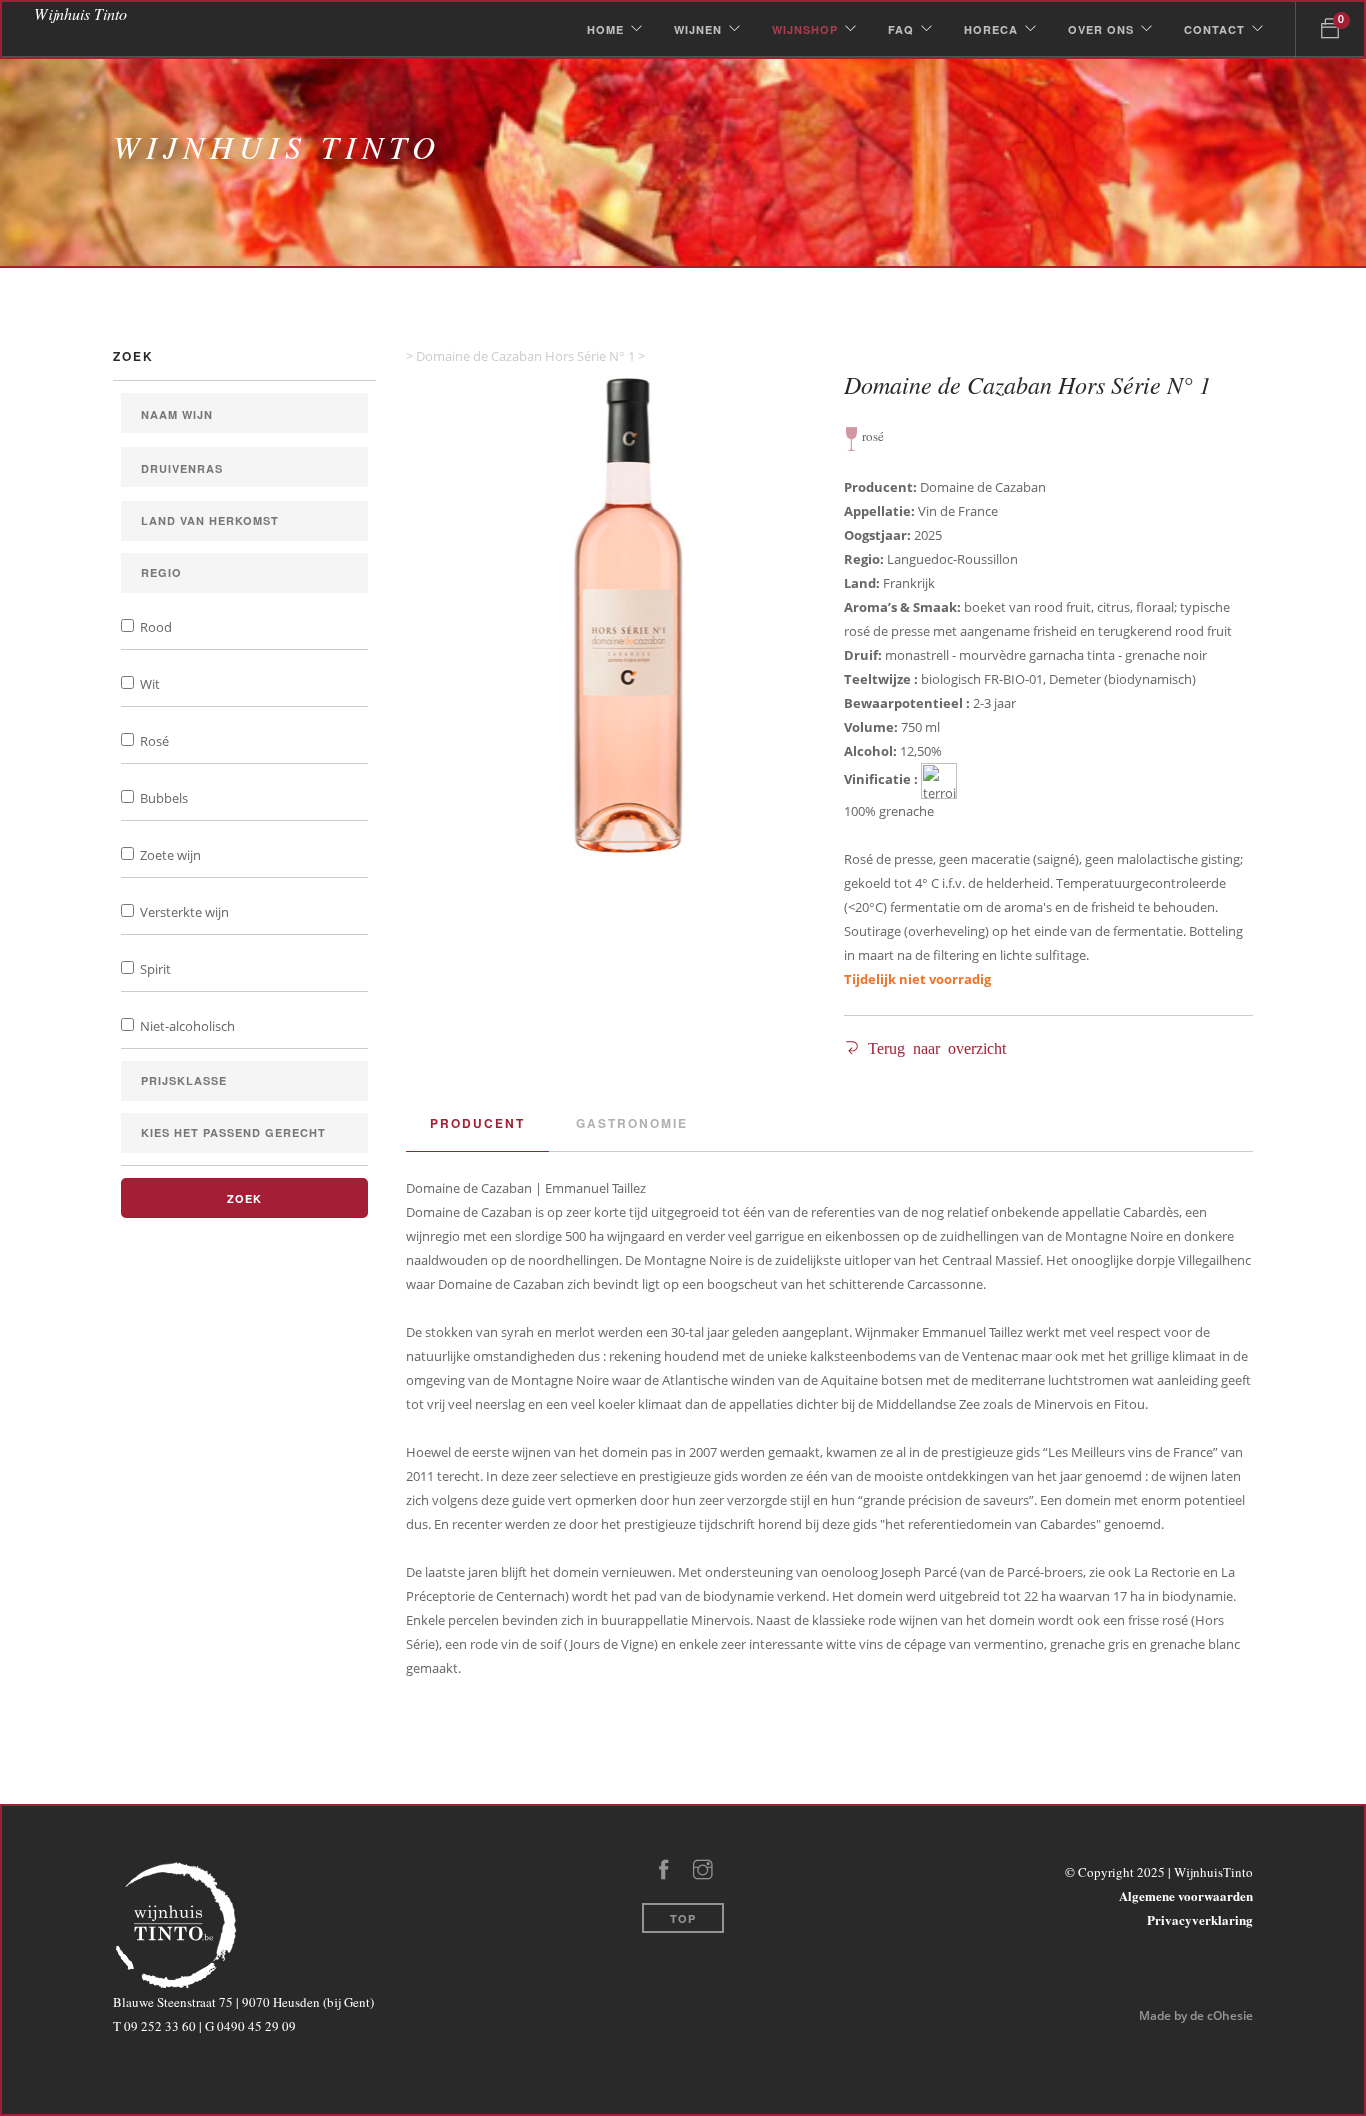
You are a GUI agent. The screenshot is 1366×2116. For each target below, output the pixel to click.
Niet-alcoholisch (186, 1026)
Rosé (153, 741)
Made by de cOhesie (1196, 2015)
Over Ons (1101, 29)
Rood (154, 627)
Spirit (154, 969)
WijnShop (805, 29)
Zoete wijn (169, 855)
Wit (148, 684)
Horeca (991, 29)
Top (683, 1918)
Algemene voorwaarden (1186, 1895)
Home (605, 29)
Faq (901, 29)
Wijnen (698, 29)
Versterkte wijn (183, 912)
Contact (1214, 29)
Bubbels (162, 798)
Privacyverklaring (1200, 1919)
